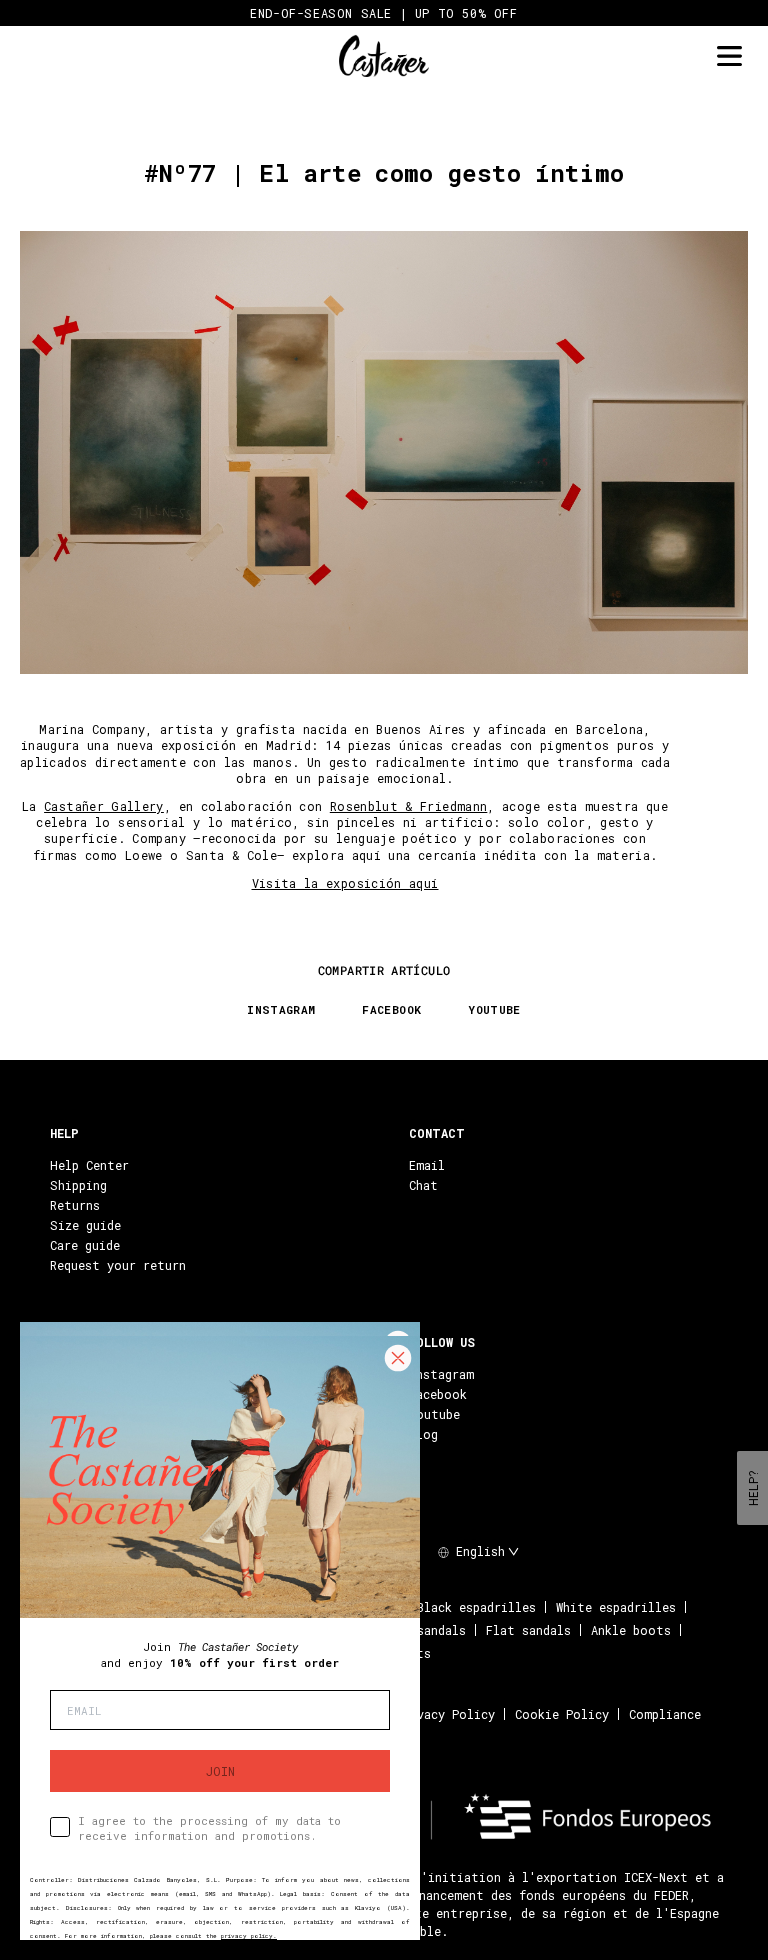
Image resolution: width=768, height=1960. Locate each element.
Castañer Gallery (104, 806)
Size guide (85, 1225)
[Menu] (729, 56)
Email (427, 1165)
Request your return (118, 1265)
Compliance (665, 1714)
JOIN (220, 1771)
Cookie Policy (562, 1714)
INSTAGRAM (281, 1009)
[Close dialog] (398, 1358)
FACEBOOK (391, 1009)
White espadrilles (616, 1607)
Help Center (89, 1165)
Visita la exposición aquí (345, 883)
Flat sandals (528, 1630)
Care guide (85, 1245)
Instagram (441, 1374)
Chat (423, 1185)
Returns (75, 1205)
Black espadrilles (476, 1607)
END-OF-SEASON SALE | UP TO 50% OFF (383, 13)
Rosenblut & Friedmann (409, 806)
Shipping (78, 1185)
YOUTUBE (494, 1009)
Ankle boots (631, 1630)
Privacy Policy (445, 1714)
